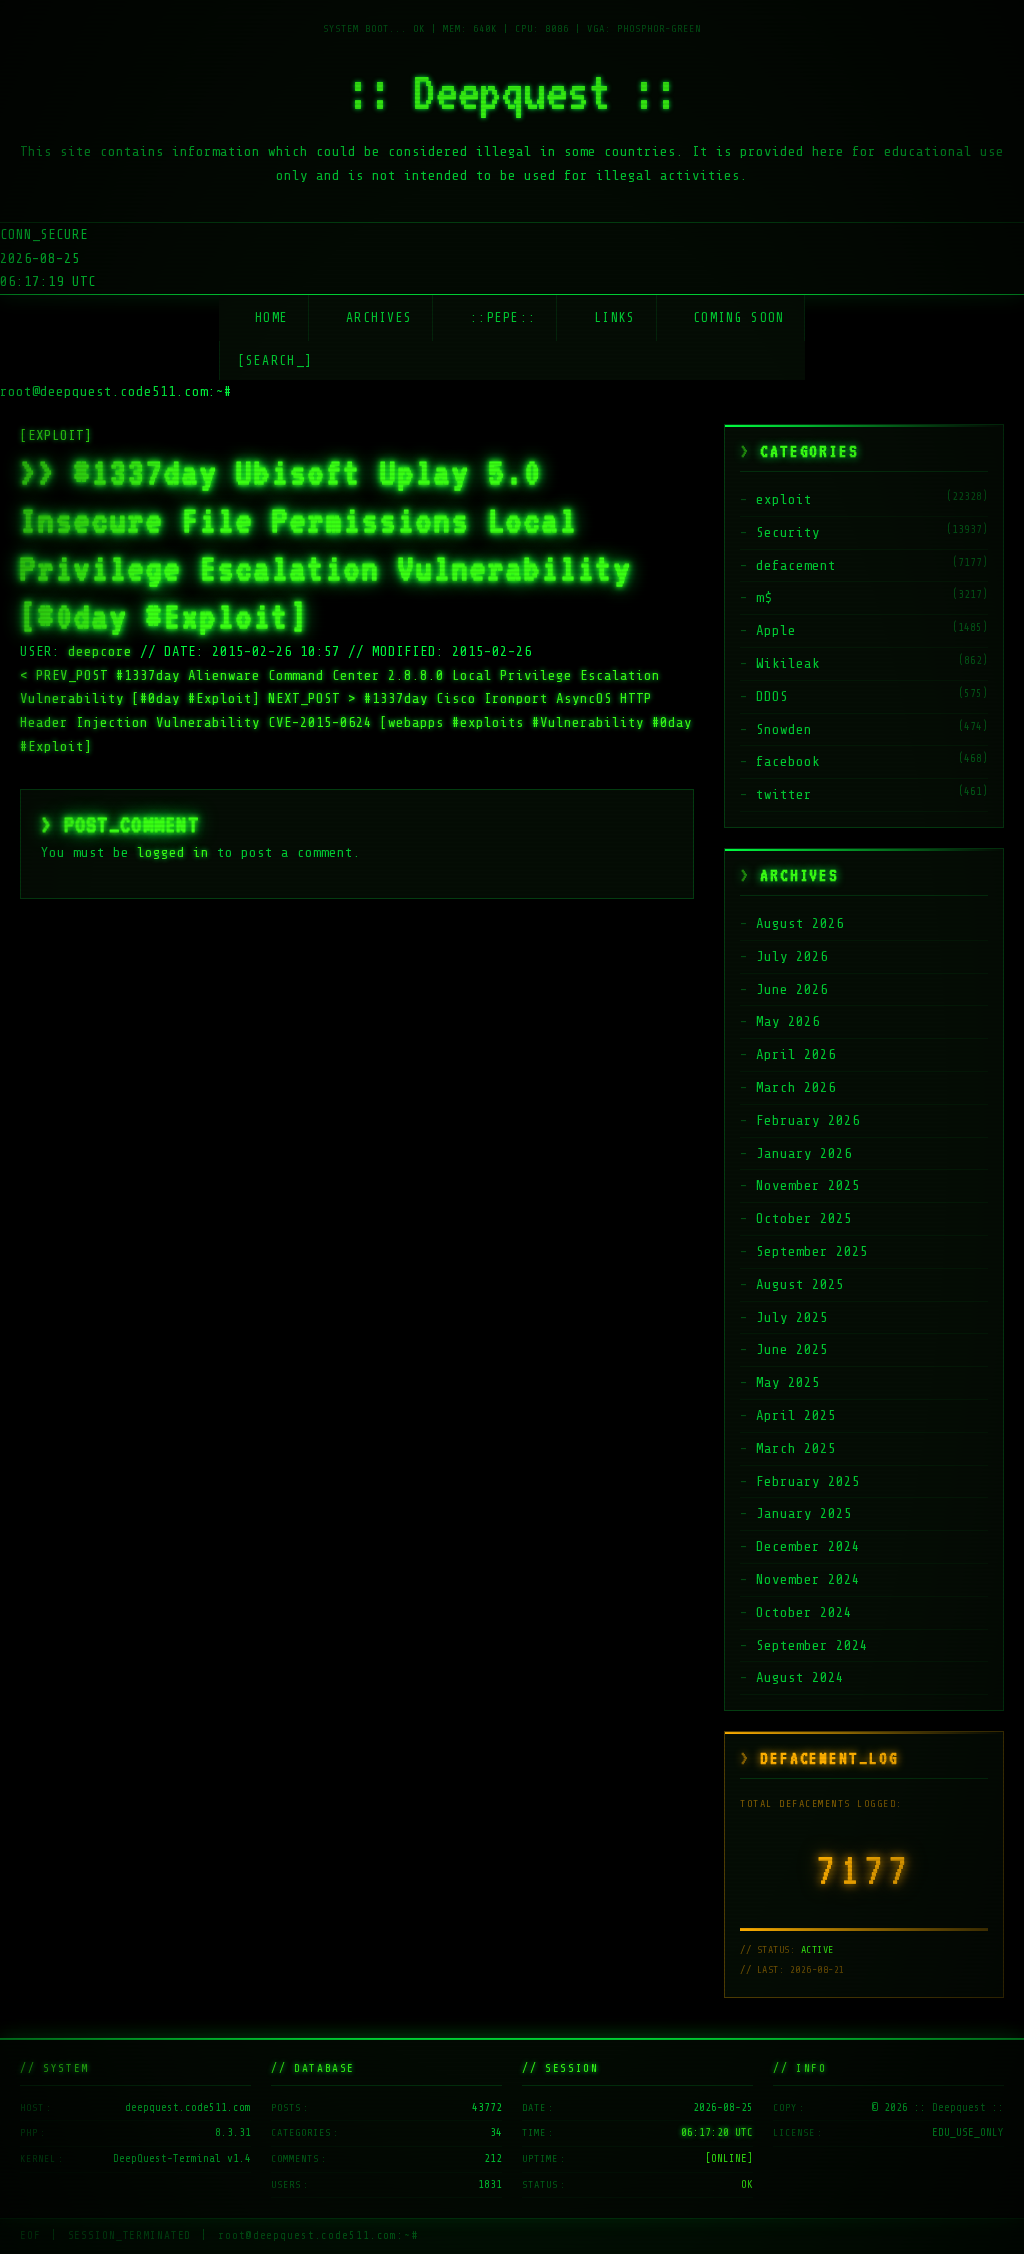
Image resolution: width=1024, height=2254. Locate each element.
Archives (379, 317)
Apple (776, 630)
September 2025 (812, 1251)
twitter (784, 794)
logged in (173, 852)
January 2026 (804, 1153)
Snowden (784, 729)
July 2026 (792, 956)
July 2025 (792, 1317)
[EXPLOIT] (56, 435)
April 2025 (796, 1415)
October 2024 (804, 1612)
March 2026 (796, 1087)
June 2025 (792, 1349)
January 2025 (804, 1513)
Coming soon (738, 317)
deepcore (100, 651)
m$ (764, 597)
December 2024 (808, 1546)
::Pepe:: (503, 317)
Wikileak (788, 663)
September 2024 (812, 1645)
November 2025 (808, 1185)
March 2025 (796, 1448)
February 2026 (808, 1120)
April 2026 (796, 1054)
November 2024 (808, 1579)
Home (271, 317)
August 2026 (800, 923)
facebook (788, 761)
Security (788, 532)
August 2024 (800, 1677)
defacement (796, 565)
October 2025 (804, 1218)
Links (615, 317)
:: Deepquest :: (512, 92)
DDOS (772, 696)
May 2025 (788, 1382)
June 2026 (792, 989)
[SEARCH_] (275, 360)
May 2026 (788, 1021)
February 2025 (808, 1481)
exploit (784, 499)
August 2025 (800, 1284)
